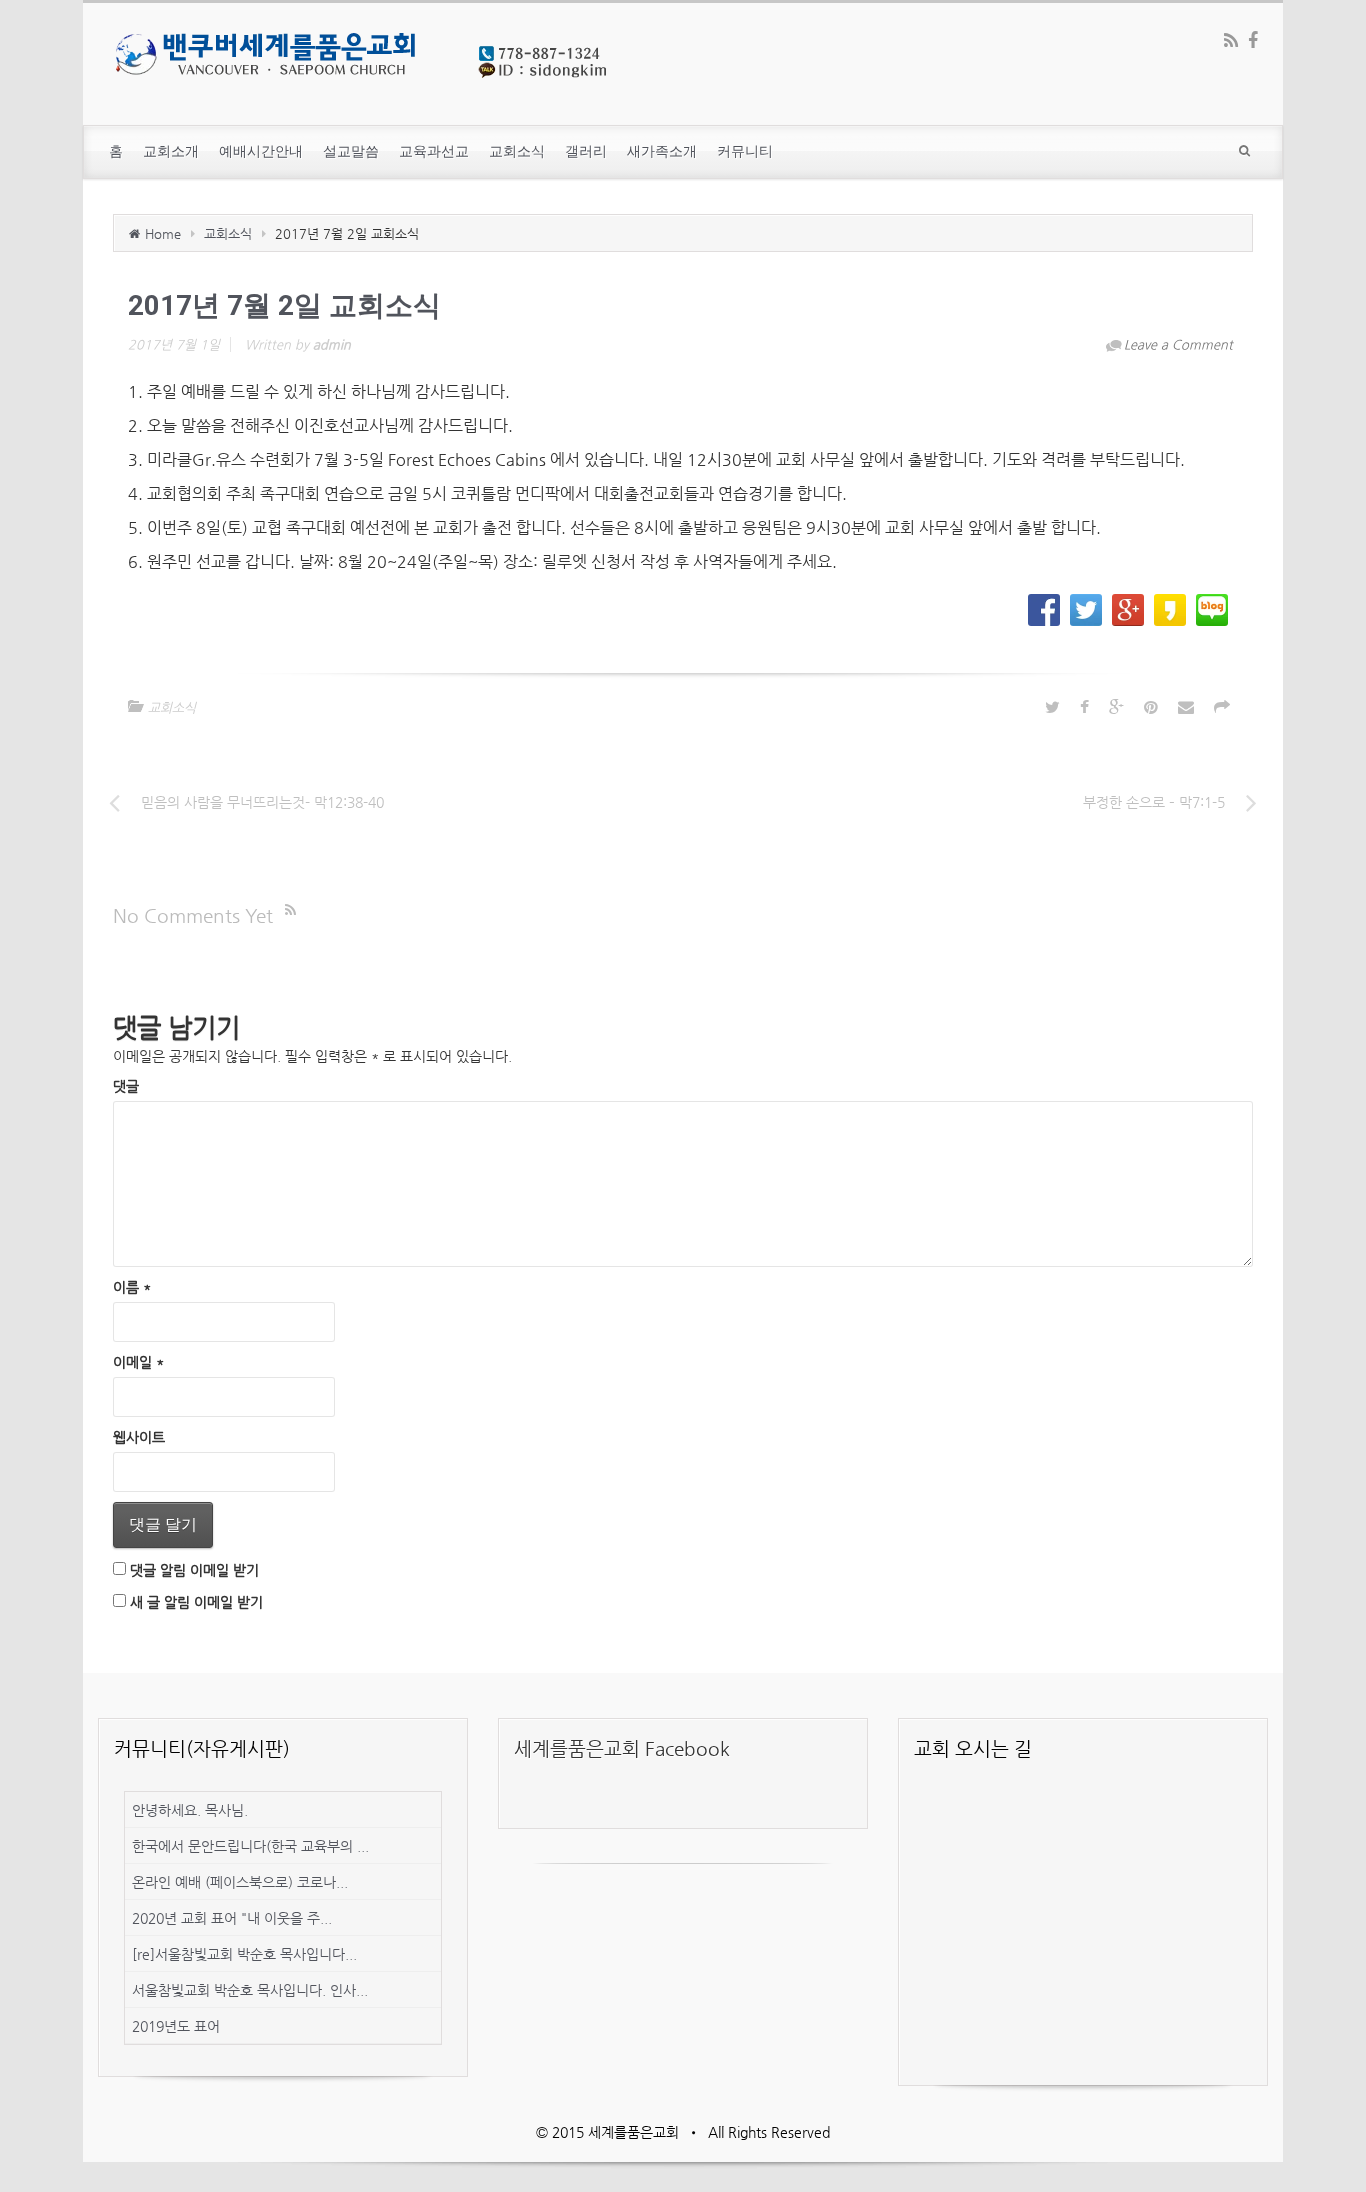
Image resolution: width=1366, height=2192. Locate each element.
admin (332, 344)
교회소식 (228, 233)
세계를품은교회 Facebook (622, 1748)
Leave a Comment (1178, 344)
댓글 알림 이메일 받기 (194, 1570)
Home (163, 233)
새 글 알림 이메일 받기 (196, 1602)
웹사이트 (139, 1437)
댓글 (126, 1086)
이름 (132, 1287)
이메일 (138, 1362)
